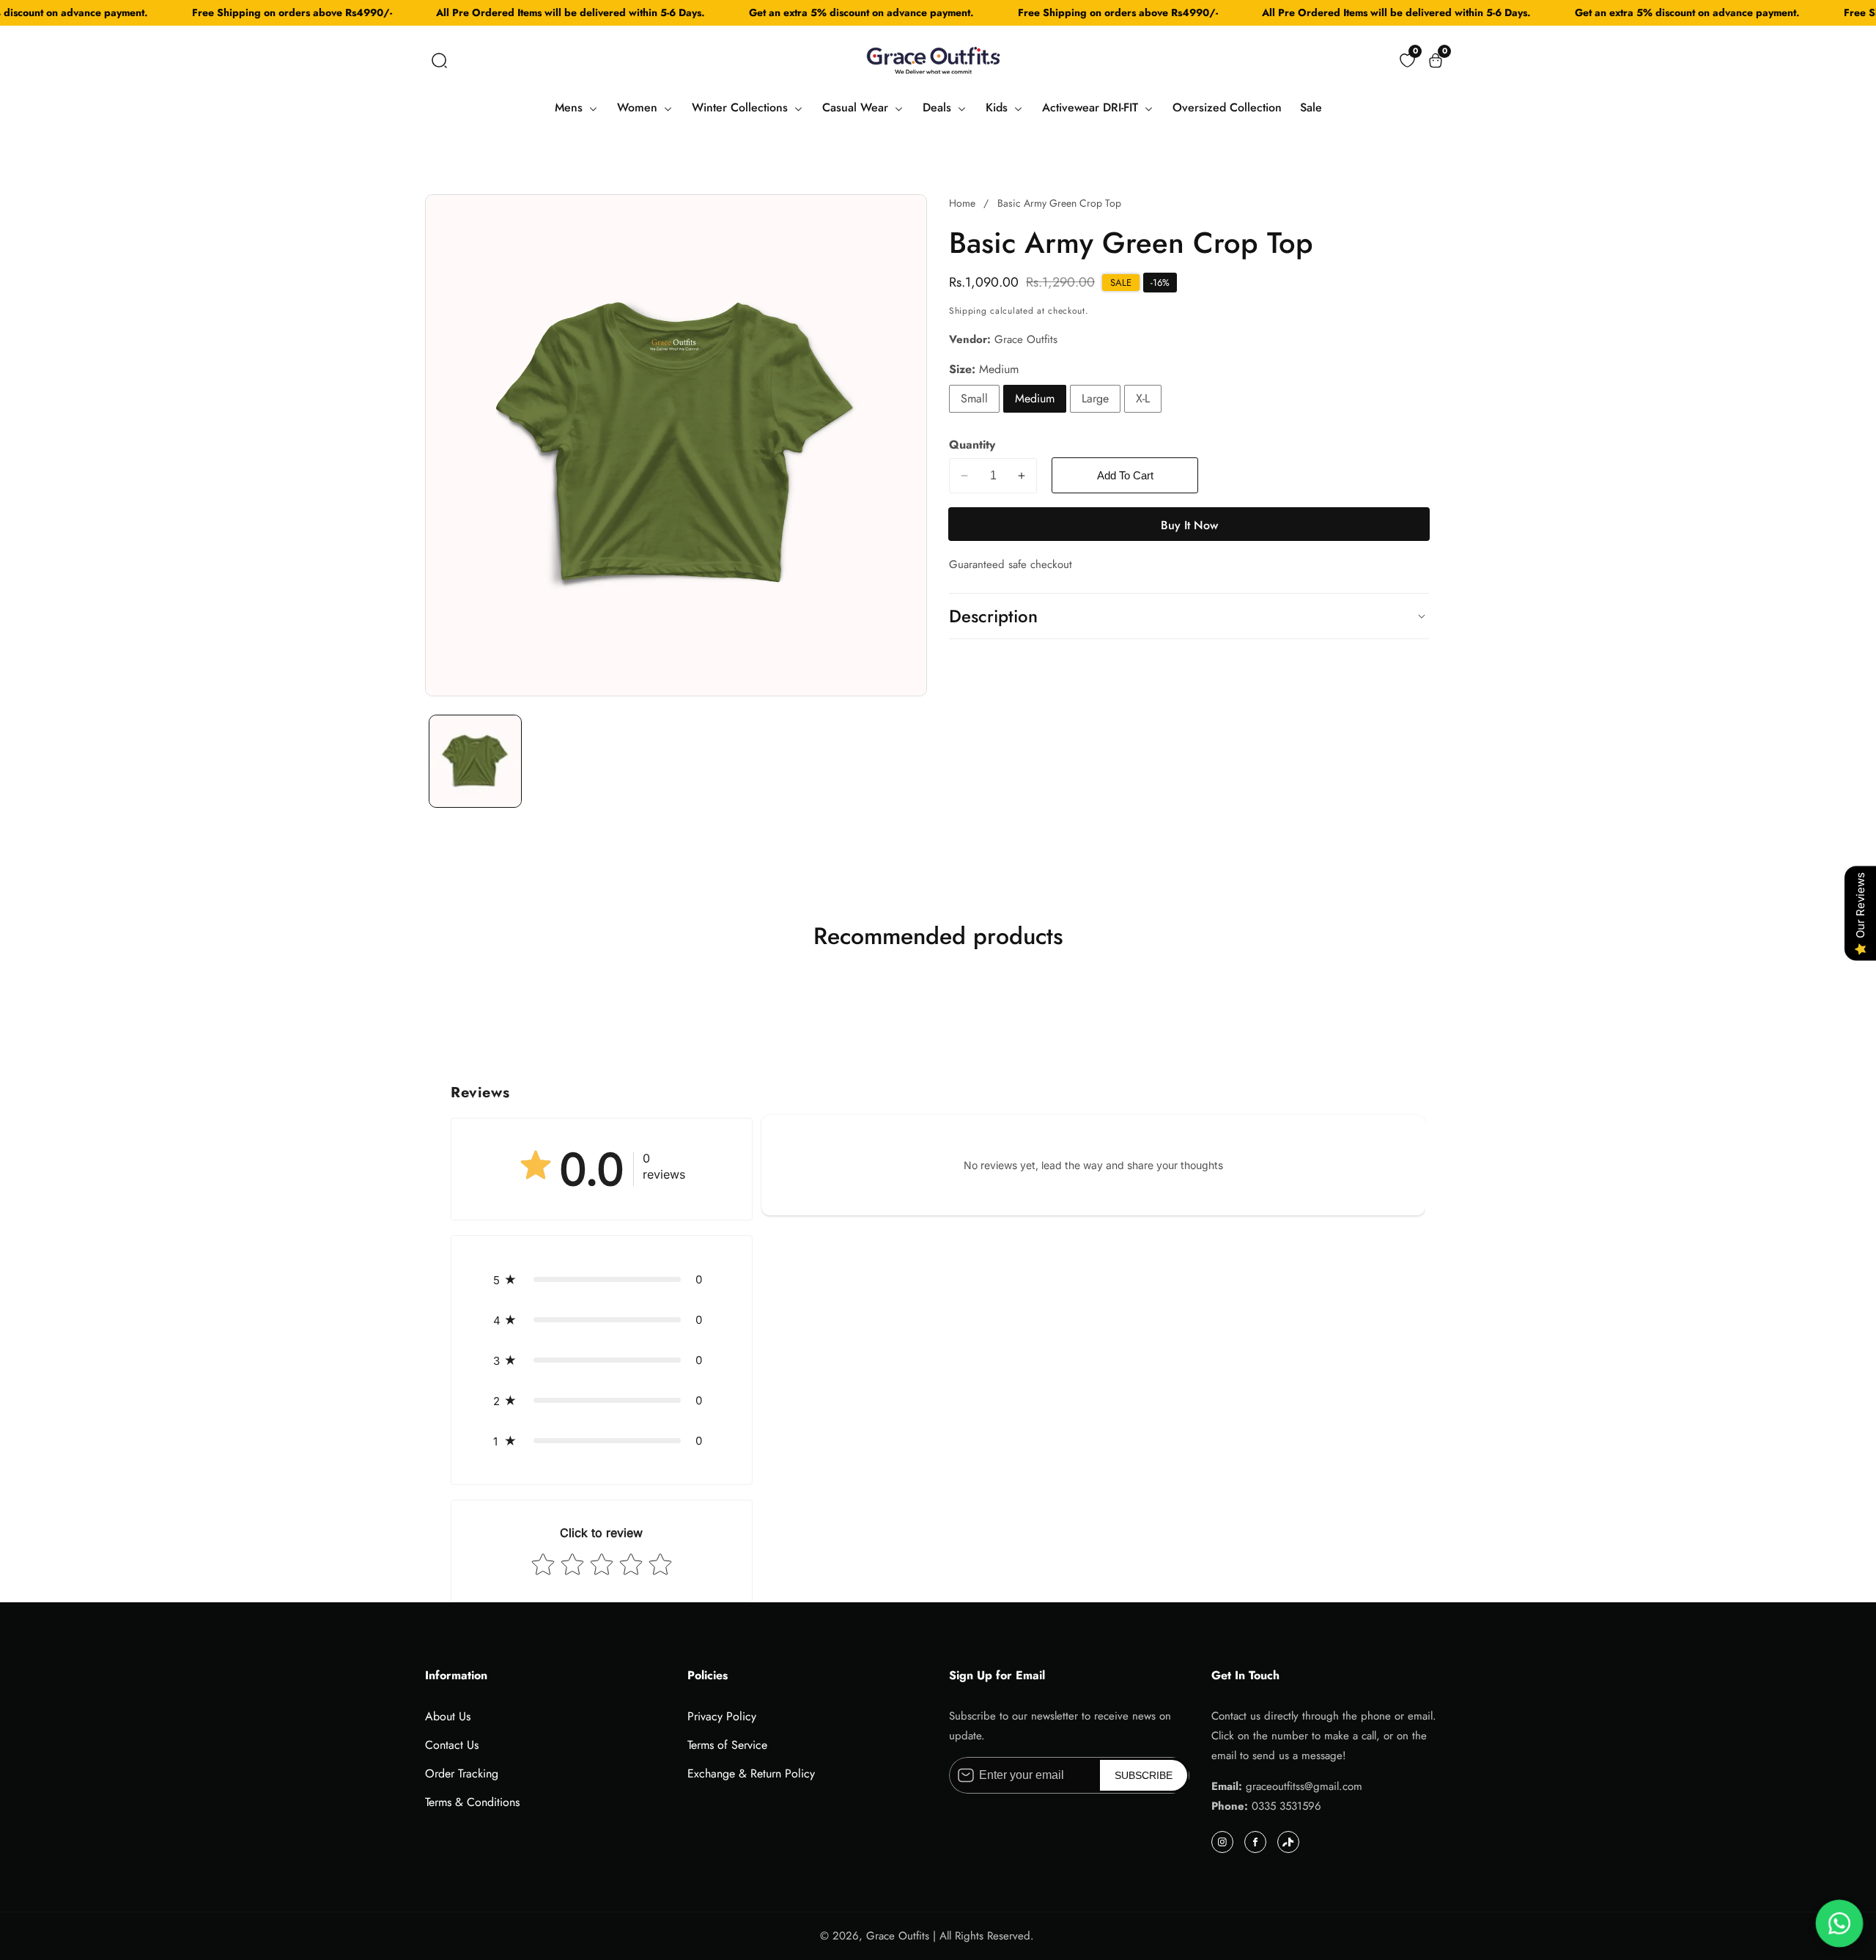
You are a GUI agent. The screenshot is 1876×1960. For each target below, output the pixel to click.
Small (974, 398)
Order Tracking (462, 1773)
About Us (448, 1716)
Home (962, 203)
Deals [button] (939, 107)
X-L (1143, 398)
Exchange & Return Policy (751, 1773)
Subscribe (1144, 1775)
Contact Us (452, 1745)
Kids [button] (998, 107)
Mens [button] (570, 107)
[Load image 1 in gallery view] (475, 761)
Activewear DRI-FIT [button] (1092, 107)
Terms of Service (727, 1745)
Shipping (968, 311)
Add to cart (1125, 475)
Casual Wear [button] (857, 107)
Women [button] (639, 107)
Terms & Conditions (472, 1802)
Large (1095, 398)
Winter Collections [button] (742, 107)
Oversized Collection (1227, 107)
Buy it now (1189, 525)
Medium (1035, 398)
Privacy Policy (722, 1716)
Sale (1311, 107)
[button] (439, 60)
